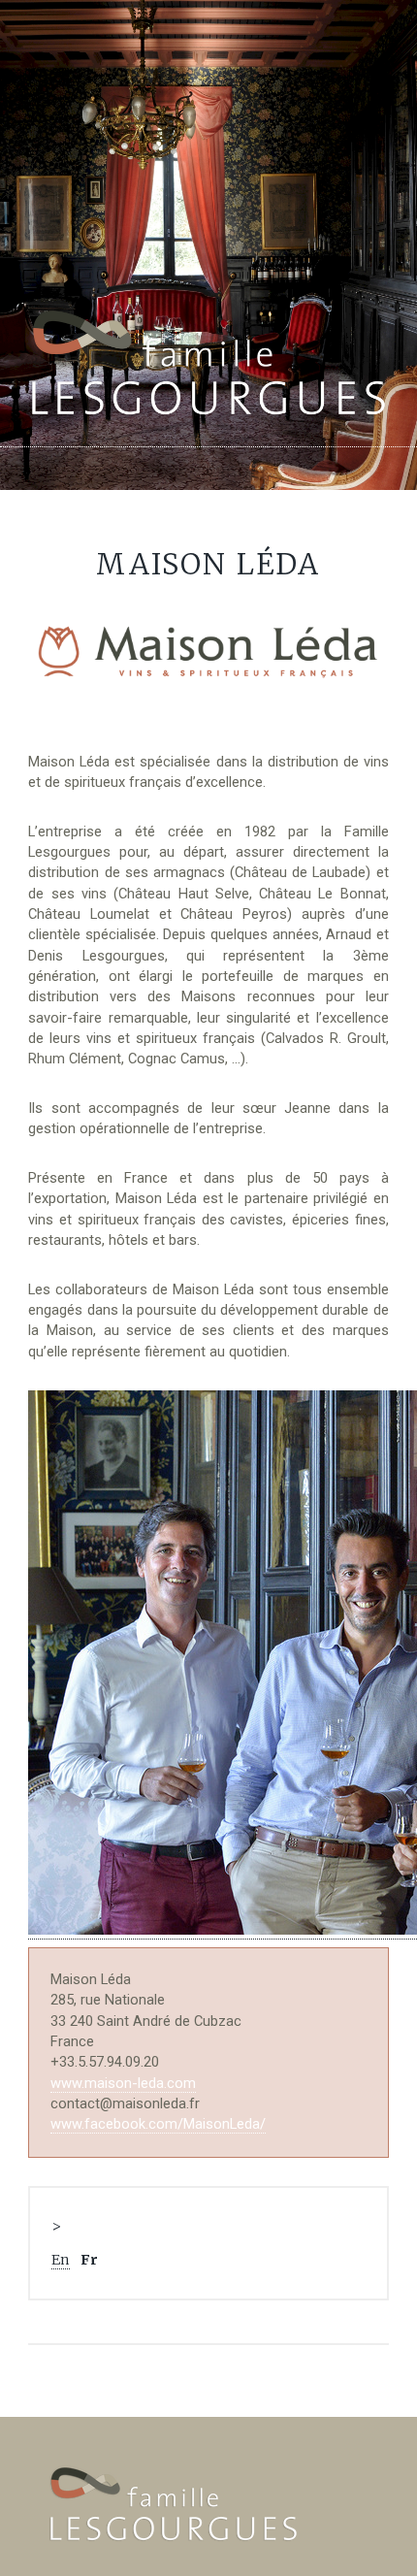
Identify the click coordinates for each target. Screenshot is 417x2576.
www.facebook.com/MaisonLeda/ (158, 2124)
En (61, 2260)
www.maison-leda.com (123, 2083)
